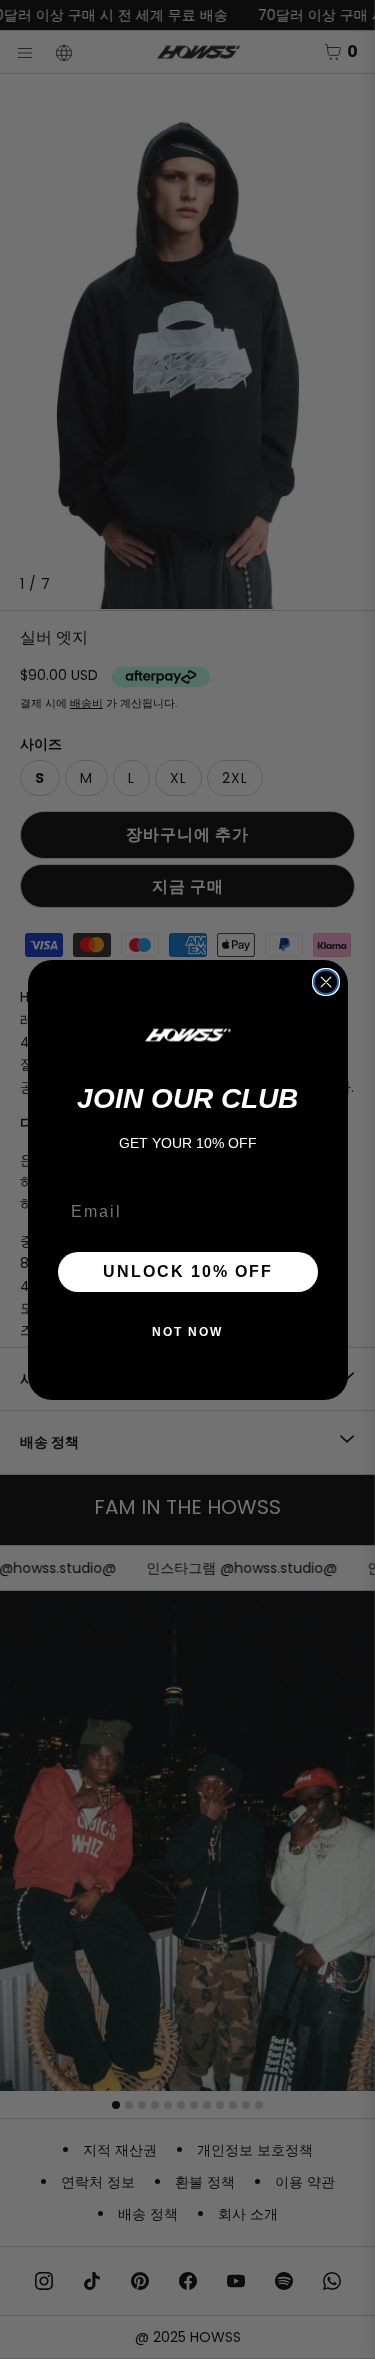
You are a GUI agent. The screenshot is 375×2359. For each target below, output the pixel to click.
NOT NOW (187, 1332)
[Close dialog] (326, 982)
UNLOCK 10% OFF (188, 1271)
